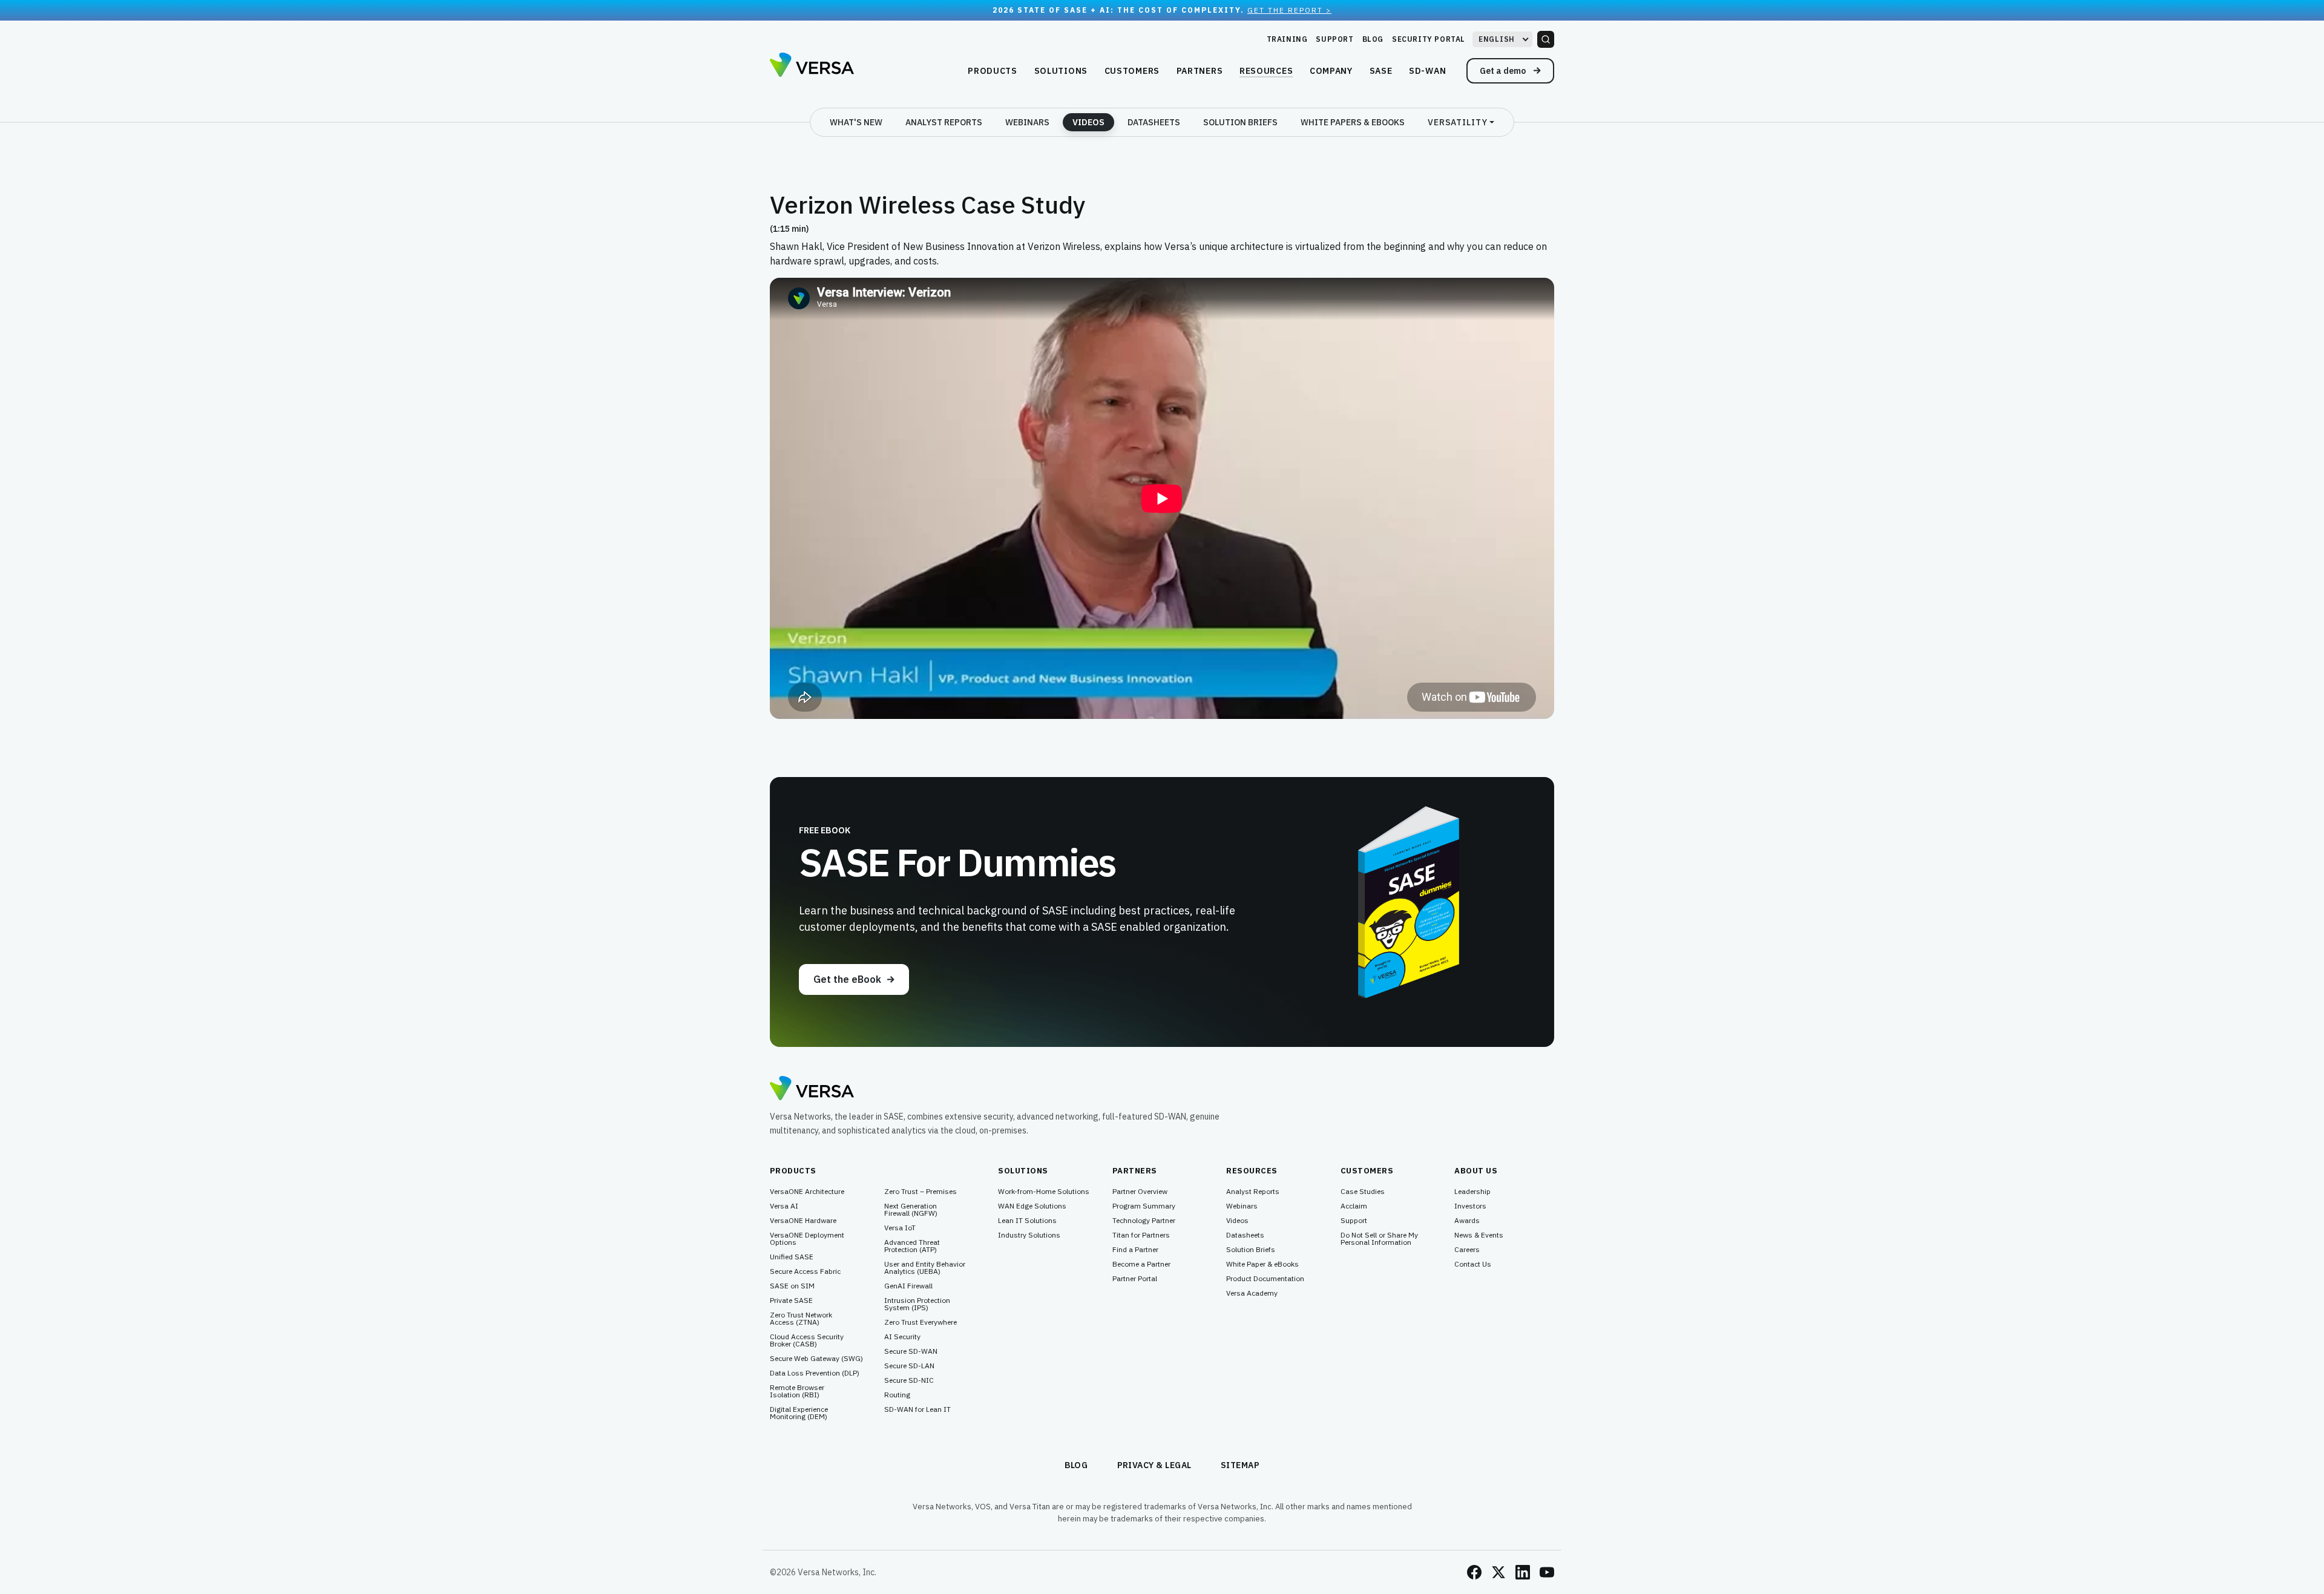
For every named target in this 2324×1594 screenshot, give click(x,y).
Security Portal (1429, 39)
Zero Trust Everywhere (921, 1322)
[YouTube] (1547, 1572)
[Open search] (1546, 39)
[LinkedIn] (1523, 1572)
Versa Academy (1252, 1293)
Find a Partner (1135, 1250)
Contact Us (1473, 1264)
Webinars (1027, 122)
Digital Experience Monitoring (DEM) (799, 1413)
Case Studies (1363, 1192)
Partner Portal (1135, 1279)
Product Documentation (1265, 1279)
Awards (1467, 1221)
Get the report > (1289, 10)
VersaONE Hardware (803, 1221)
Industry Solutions (1029, 1235)
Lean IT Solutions (1027, 1221)
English (1497, 39)
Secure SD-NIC (909, 1380)
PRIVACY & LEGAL (1155, 1465)
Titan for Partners (1141, 1235)
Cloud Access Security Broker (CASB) (807, 1340)
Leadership (1472, 1192)
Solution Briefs (1240, 122)
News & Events (1479, 1235)
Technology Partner (1144, 1221)
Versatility (1458, 122)
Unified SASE (792, 1257)
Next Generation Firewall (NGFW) (911, 1210)
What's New (856, 122)
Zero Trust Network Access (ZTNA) (801, 1319)
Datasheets (1154, 122)
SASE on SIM (792, 1286)
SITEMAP (1240, 1465)
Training (1287, 39)
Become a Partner (1141, 1264)
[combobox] (1502, 39)
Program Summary (1144, 1206)
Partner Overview (1140, 1192)
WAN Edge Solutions (1032, 1206)
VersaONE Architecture (807, 1192)
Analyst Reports (944, 122)
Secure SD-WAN (911, 1351)
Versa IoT (900, 1228)
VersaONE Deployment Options (807, 1239)
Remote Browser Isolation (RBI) (797, 1391)
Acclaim (1354, 1206)
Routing (897, 1395)
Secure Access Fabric (805, 1271)
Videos (1088, 122)
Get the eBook (847, 979)
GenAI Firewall (908, 1286)
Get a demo (1504, 71)
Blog (1373, 39)
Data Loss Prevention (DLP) (815, 1373)
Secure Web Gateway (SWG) (816, 1359)
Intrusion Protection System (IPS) (917, 1304)
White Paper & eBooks (1262, 1264)
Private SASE (791, 1300)
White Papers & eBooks (1353, 122)
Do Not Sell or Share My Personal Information (1379, 1239)
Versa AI (784, 1206)
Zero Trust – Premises (921, 1192)
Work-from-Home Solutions (1044, 1192)
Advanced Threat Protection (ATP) (912, 1246)
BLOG (1076, 1465)
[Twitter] (1498, 1572)
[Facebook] (1474, 1572)
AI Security (902, 1337)
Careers (1467, 1250)
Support (1334, 39)
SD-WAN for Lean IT (917, 1409)
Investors (1470, 1206)
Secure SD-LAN (909, 1366)
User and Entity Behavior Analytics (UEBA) (925, 1268)
